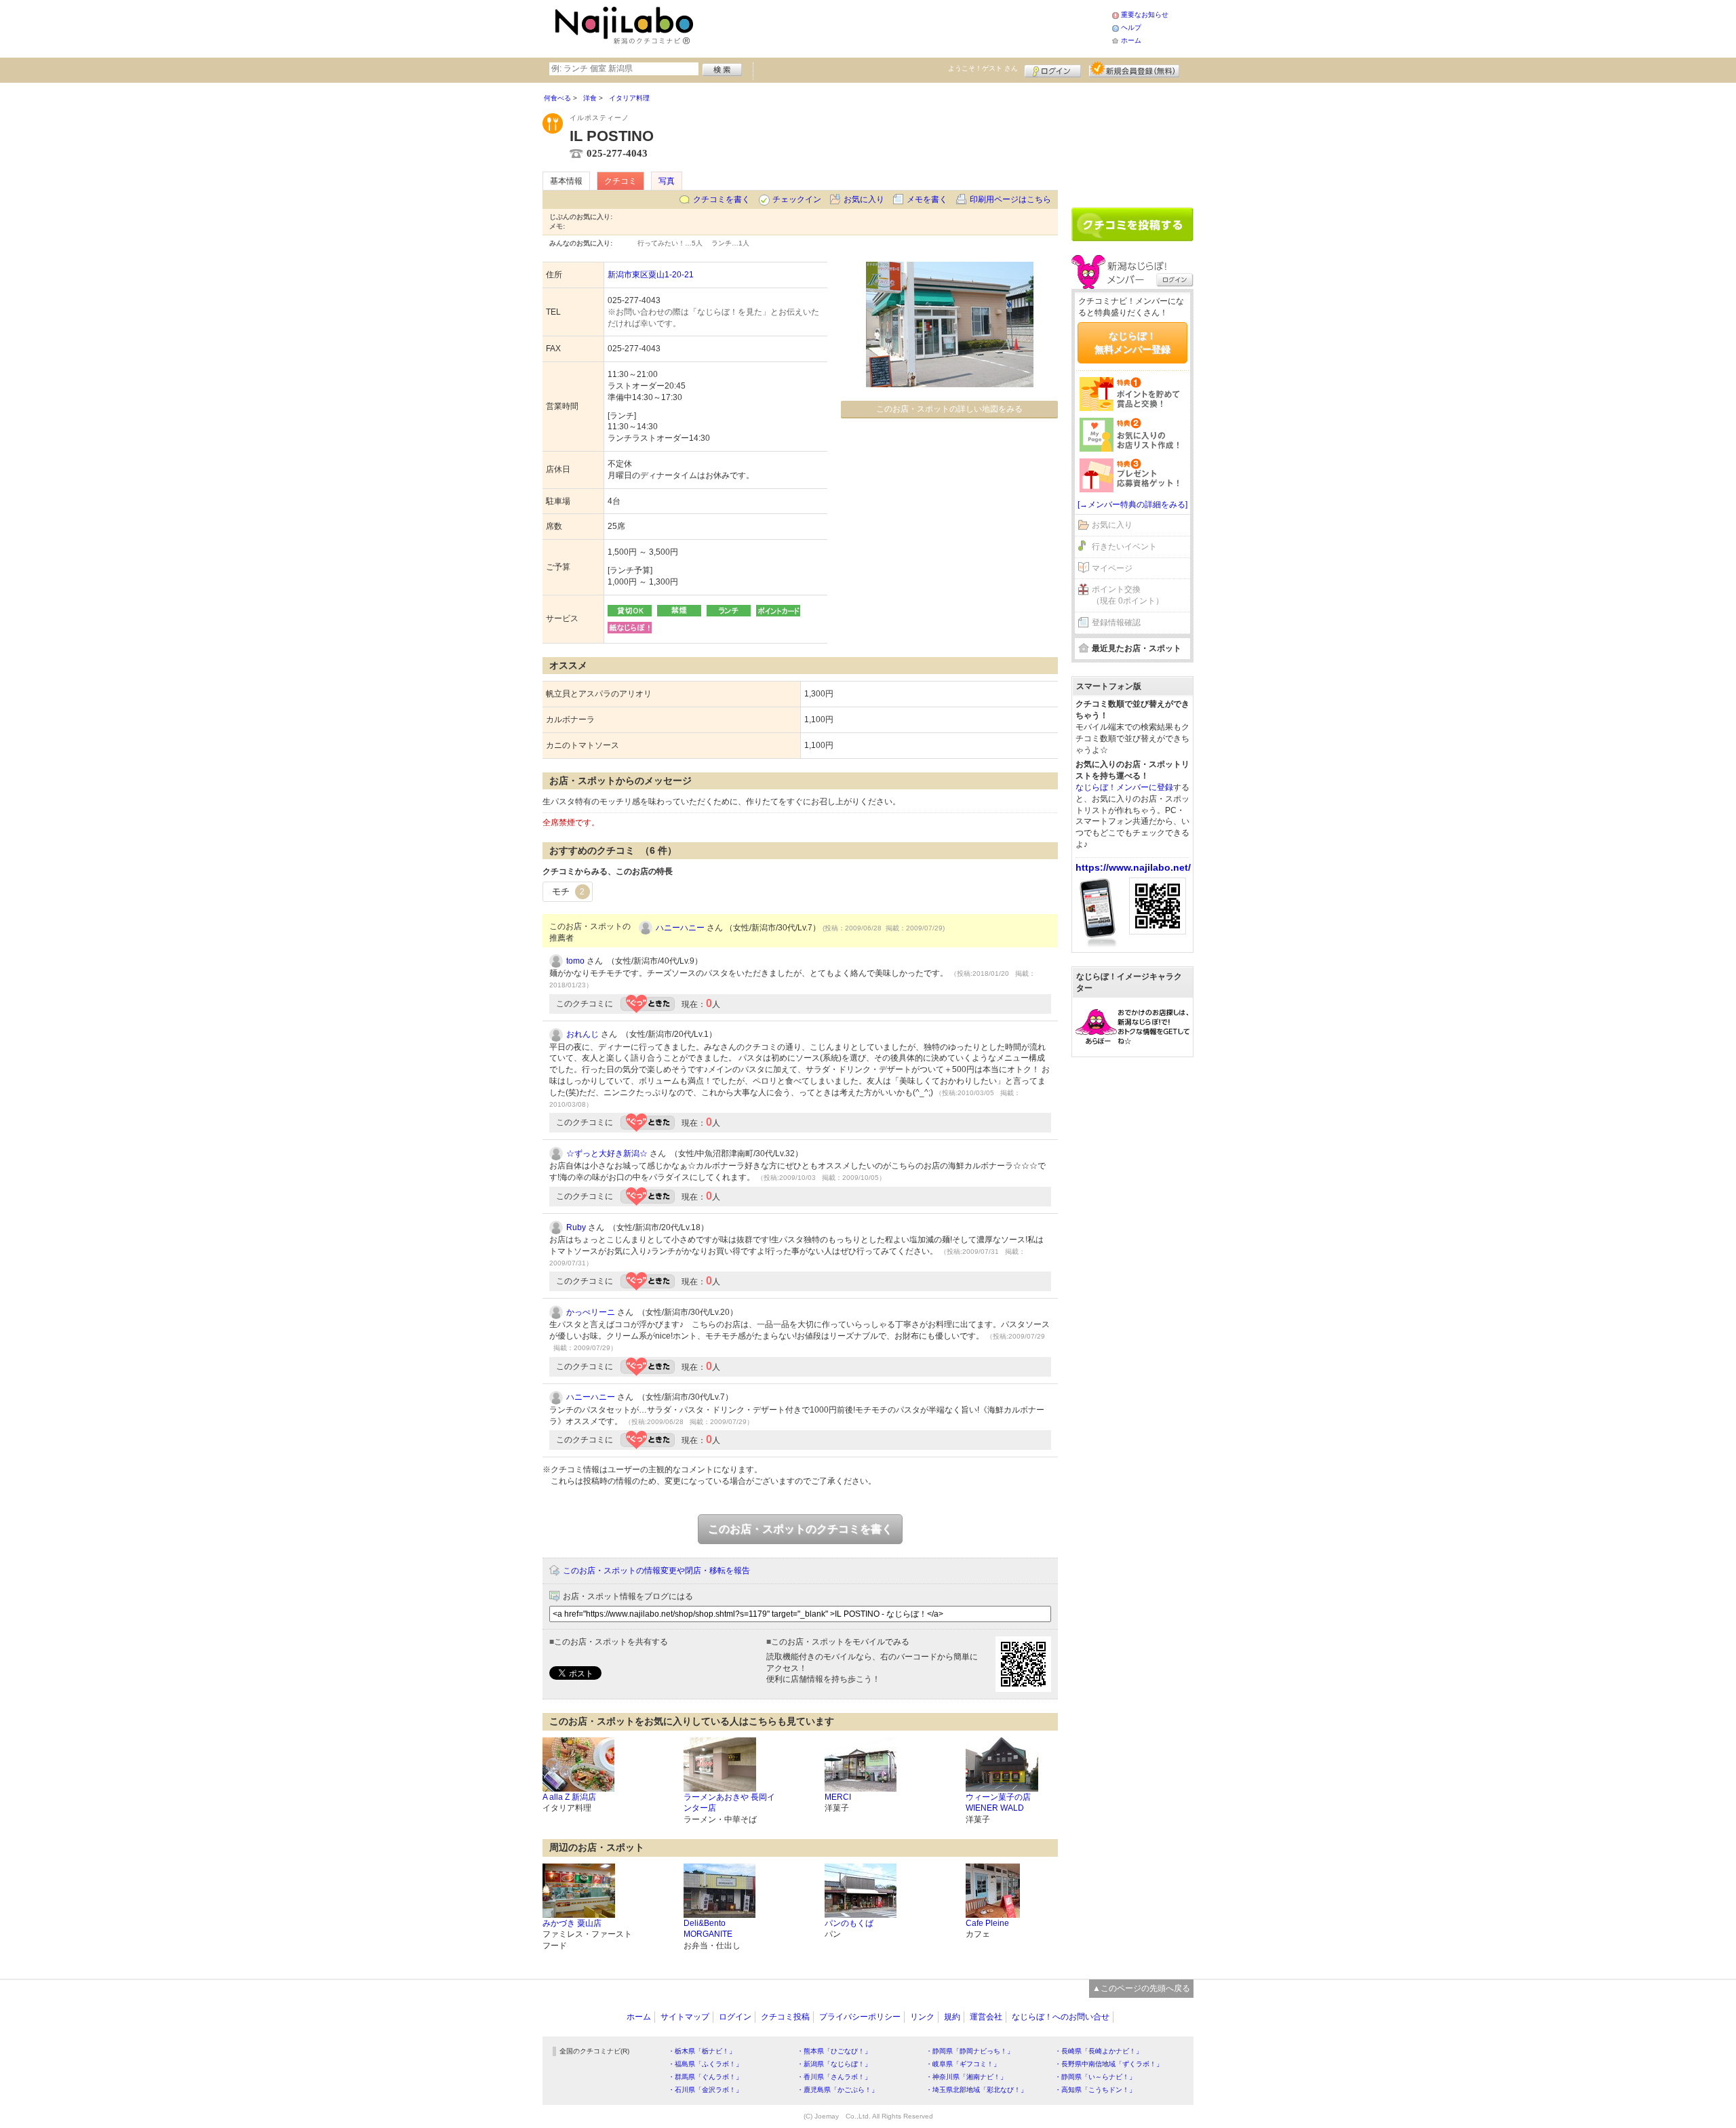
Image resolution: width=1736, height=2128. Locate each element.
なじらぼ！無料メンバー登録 (1132, 342)
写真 (667, 181)
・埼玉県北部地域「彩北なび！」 (976, 2090)
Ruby (576, 1227)
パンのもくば (849, 1923)
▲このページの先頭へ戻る (1141, 1988)
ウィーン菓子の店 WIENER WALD (998, 1803)
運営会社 (986, 2017)
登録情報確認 (1116, 623)
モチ (568, 891)
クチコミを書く (722, 199)
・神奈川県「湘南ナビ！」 (966, 2077)
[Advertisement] (905, 27)
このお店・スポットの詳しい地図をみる (949, 409)
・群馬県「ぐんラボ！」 (705, 2077)
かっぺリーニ (591, 1312)
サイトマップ (685, 2017)
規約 (952, 2017)
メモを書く (927, 199)
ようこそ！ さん (983, 68)
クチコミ (620, 181)
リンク (922, 2017)
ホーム (1131, 40)
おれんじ (583, 1034)
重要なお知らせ (1145, 15)
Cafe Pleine (987, 1923)
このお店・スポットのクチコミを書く (800, 1529)
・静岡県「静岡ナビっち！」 (970, 2051)
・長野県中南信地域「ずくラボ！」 (1109, 2064)
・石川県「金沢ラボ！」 (705, 2090)
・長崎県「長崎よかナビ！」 (1099, 2051)
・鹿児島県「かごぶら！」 (837, 2090)
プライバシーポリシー (860, 2017)
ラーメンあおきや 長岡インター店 (729, 1803)
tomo (575, 961)
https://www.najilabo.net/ (1133, 867)
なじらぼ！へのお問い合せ (1061, 2017)
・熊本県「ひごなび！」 (834, 2051)
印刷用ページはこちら (1010, 199)
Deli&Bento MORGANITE (708, 1929)
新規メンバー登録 (1134, 69)
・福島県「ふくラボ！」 (705, 2064)
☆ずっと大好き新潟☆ (607, 1154)
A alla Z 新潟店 (569, 1797)
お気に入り (864, 199)
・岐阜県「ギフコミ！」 (963, 2064)
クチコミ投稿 (785, 2017)
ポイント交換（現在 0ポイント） (1128, 595)
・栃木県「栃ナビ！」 (702, 2051)
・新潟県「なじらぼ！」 (834, 2064)
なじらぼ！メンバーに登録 (1124, 787)
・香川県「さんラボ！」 (834, 2077)
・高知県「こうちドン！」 (1095, 2090)
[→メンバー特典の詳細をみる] (1132, 505)
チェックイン (797, 199)
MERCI (838, 1797)
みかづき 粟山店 (572, 1923)
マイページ (1112, 568)
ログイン (1053, 69)
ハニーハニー (680, 928)
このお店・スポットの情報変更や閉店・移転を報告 (656, 1571)
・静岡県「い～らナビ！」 (1095, 2077)
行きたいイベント (1124, 547)
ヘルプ (1131, 27)
